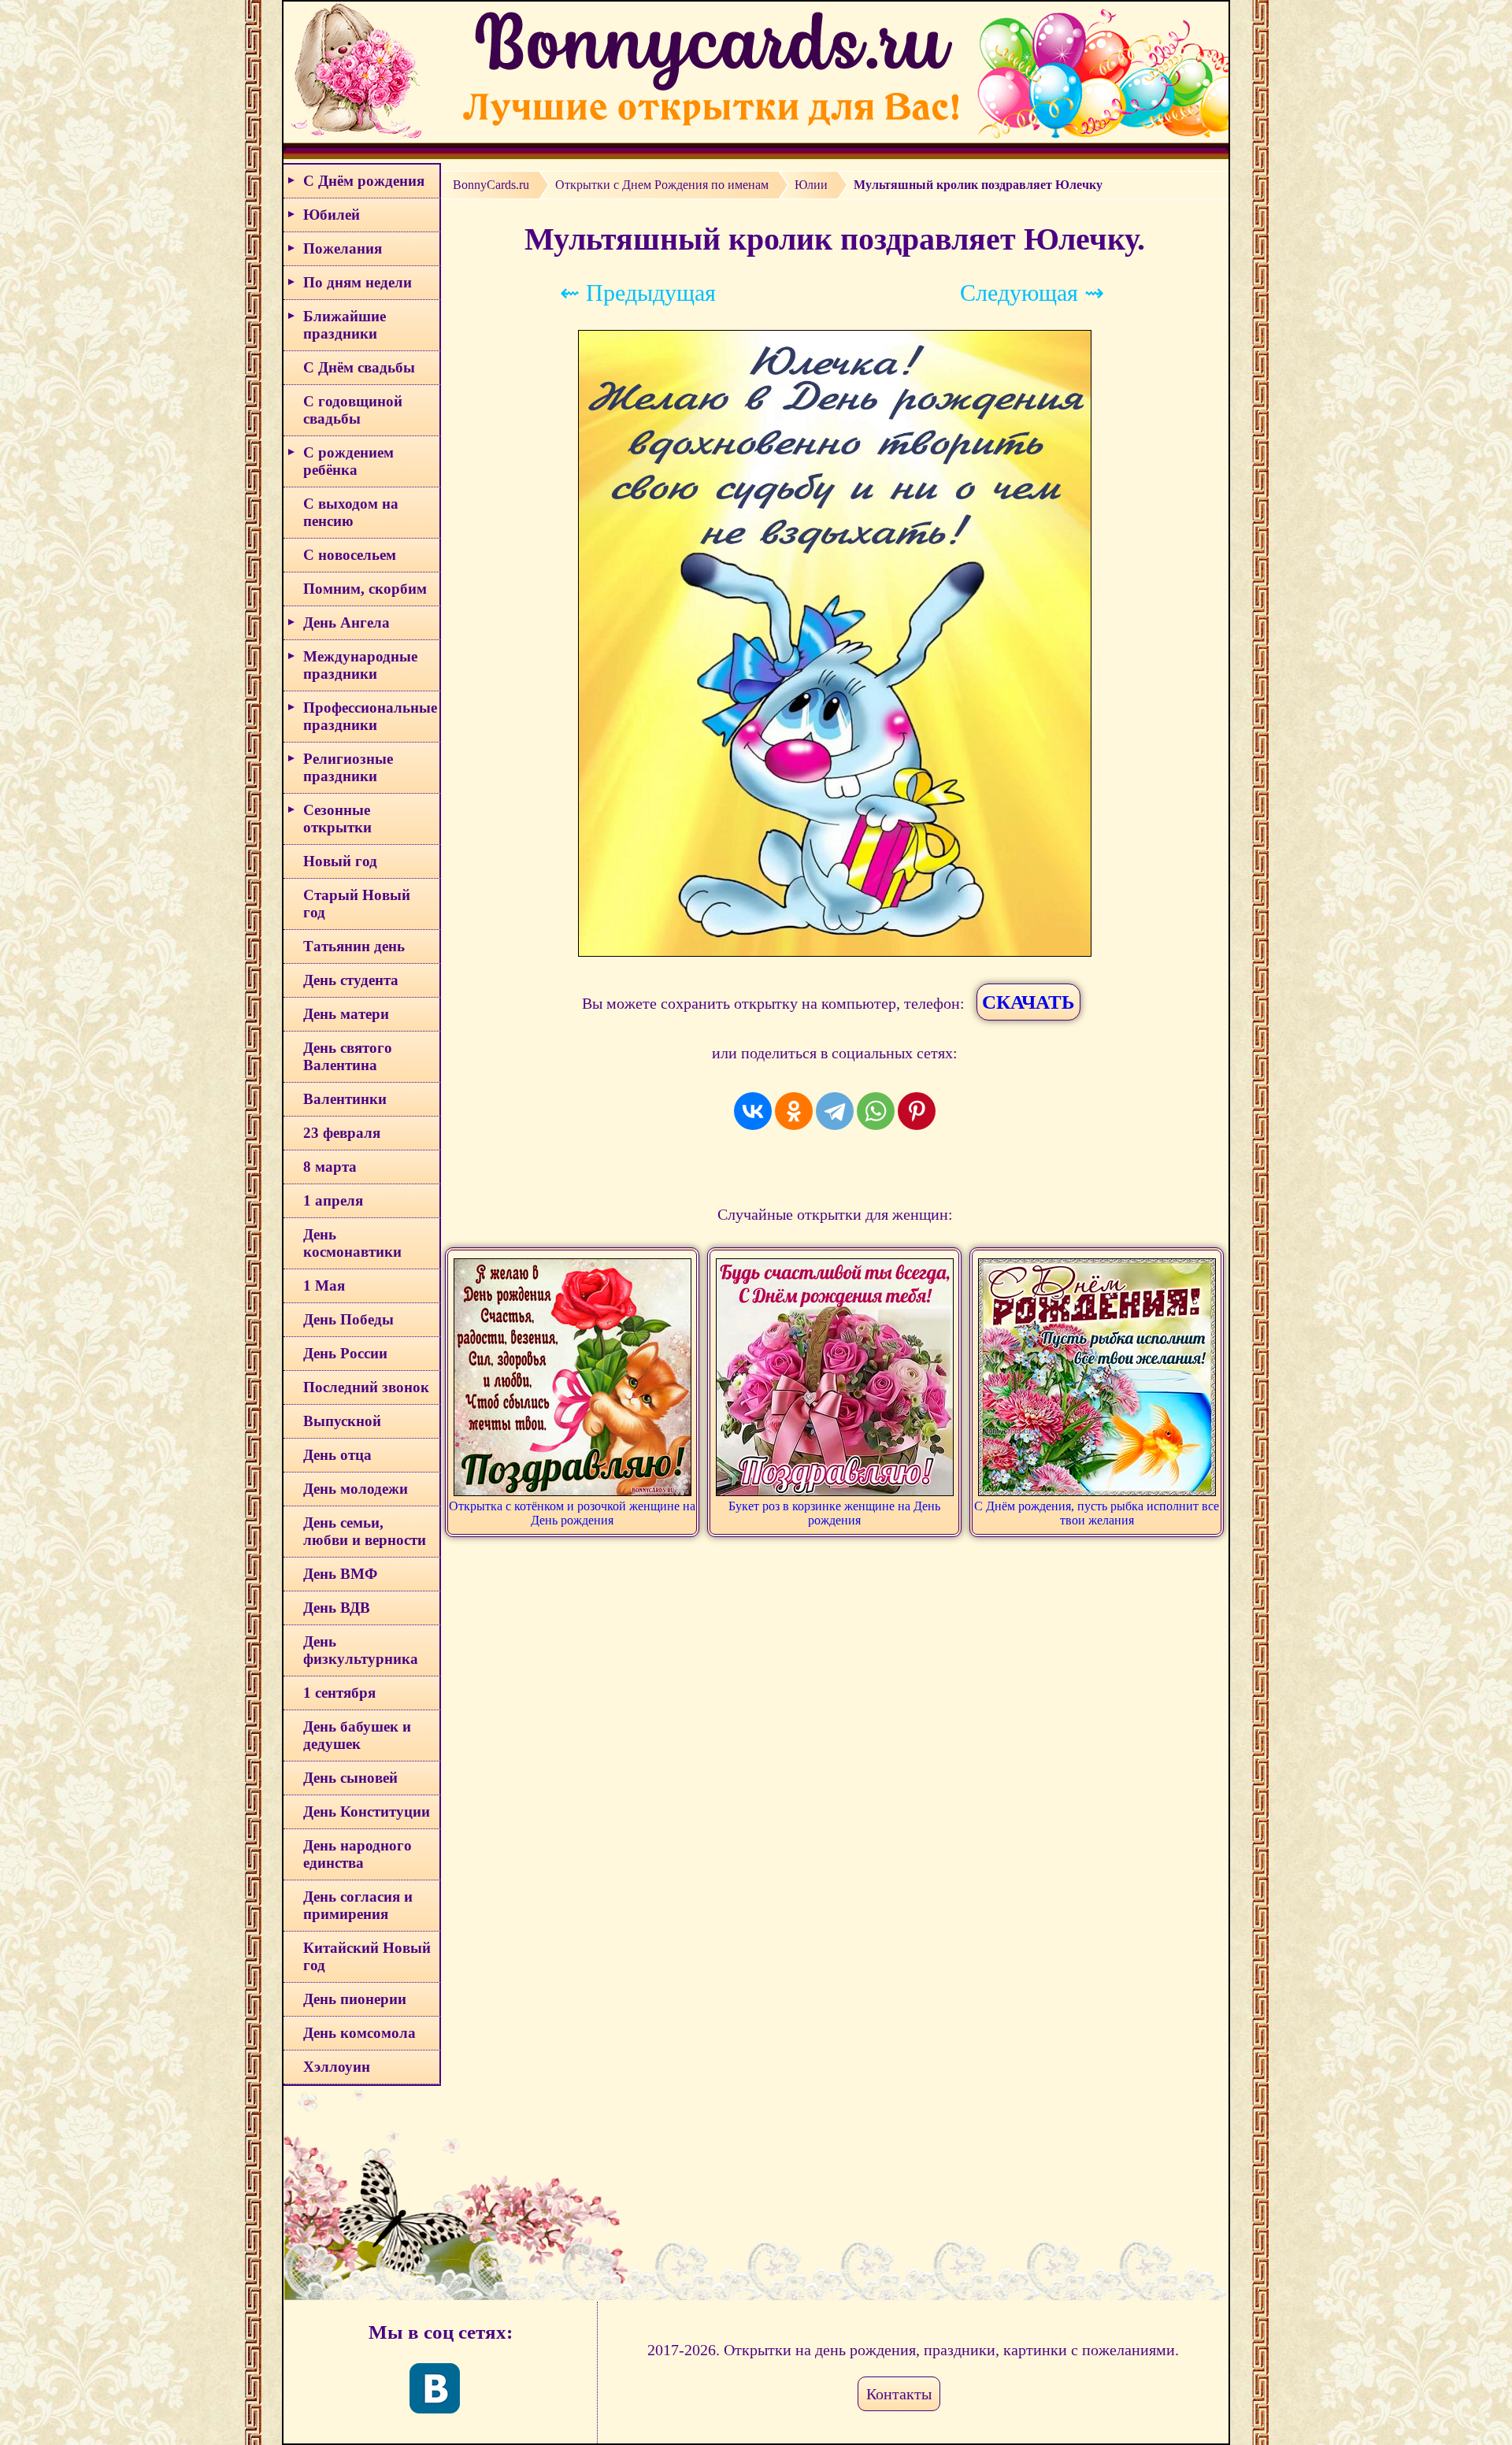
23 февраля (342, 1133)
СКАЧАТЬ (1028, 1002)
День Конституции (367, 1812)
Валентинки (345, 1099)
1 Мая (324, 1285)
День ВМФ (340, 1574)
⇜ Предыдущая (638, 293)
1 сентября (339, 1693)
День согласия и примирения (358, 1905)
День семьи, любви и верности (365, 1531)
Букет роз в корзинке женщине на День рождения (834, 1513)
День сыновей (350, 1778)
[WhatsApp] (876, 1111)
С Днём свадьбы (359, 367)
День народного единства (358, 1854)
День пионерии (355, 1999)
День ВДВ (337, 1608)
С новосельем (350, 555)
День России (345, 1353)
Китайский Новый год (367, 1956)
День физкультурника (361, 1650)
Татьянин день (354, 946)
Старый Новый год (357, 904)
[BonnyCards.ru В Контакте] (435, 2388)
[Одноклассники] (794, 1111)
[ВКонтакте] (753, 1111)
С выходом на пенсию (351, 512)
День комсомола (359, 2033)
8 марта (330, 1167)
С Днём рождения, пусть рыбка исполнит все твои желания (1097, 1513)
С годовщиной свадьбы (353, 410)
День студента (351, 980)
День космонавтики (352, 1243)
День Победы (348, 1319)
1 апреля (333, 1200)
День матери (346, 1014)
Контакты (899, 2394)
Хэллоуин (337, 2067)
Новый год (340, 861)
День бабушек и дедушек (357, 1735)
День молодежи (356, 1489)
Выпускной (342, 1421)
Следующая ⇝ (1032, 293)
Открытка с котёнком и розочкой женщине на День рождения (572, 1513)
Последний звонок (366, 1387)
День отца (337, 1455)
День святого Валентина (348, 1056)
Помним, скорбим (365, 589)
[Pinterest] (917, 1111)
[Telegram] (835, 1111)
